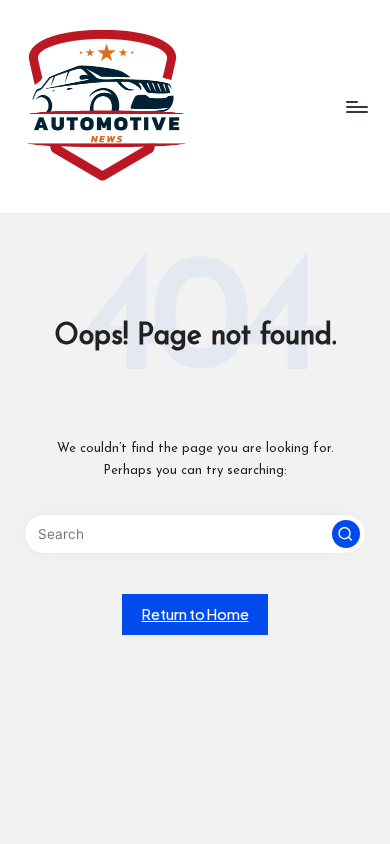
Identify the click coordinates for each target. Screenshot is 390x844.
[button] (346, 534)
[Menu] (356, 106)
